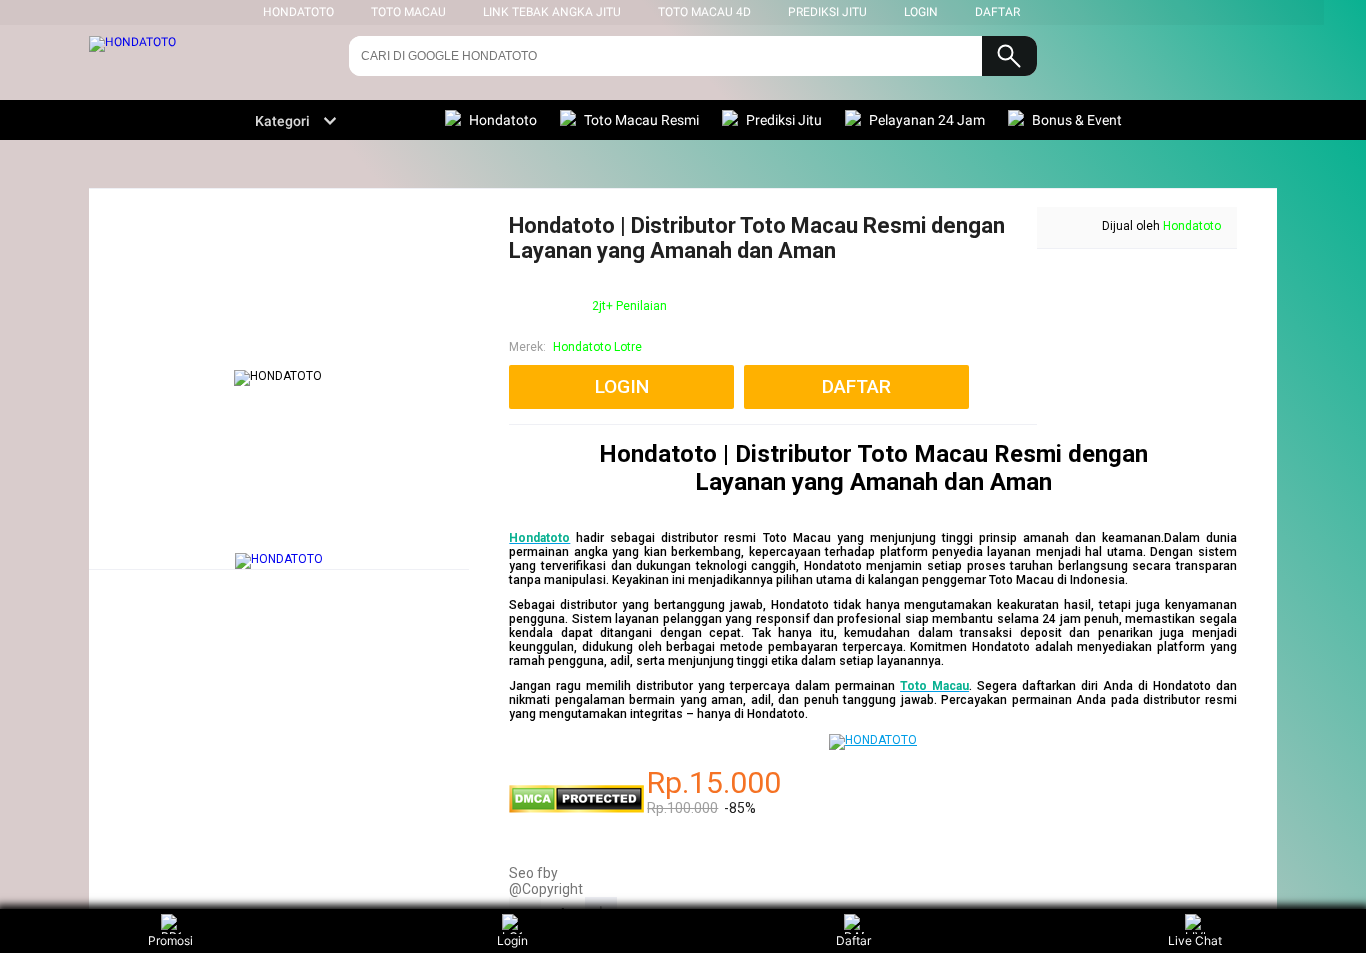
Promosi (170, 940)
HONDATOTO (298, 12)
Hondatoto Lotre (597, 347)
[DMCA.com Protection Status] (576, 809)
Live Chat (1195, 940)
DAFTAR (997, 12)
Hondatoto (1192, 226)
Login (512, 940)
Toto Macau (408, 12)
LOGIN (921, 12)
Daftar (853, 940)
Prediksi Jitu (827, 12)
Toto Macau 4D (704, 12)
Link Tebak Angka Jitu (552, 12)
